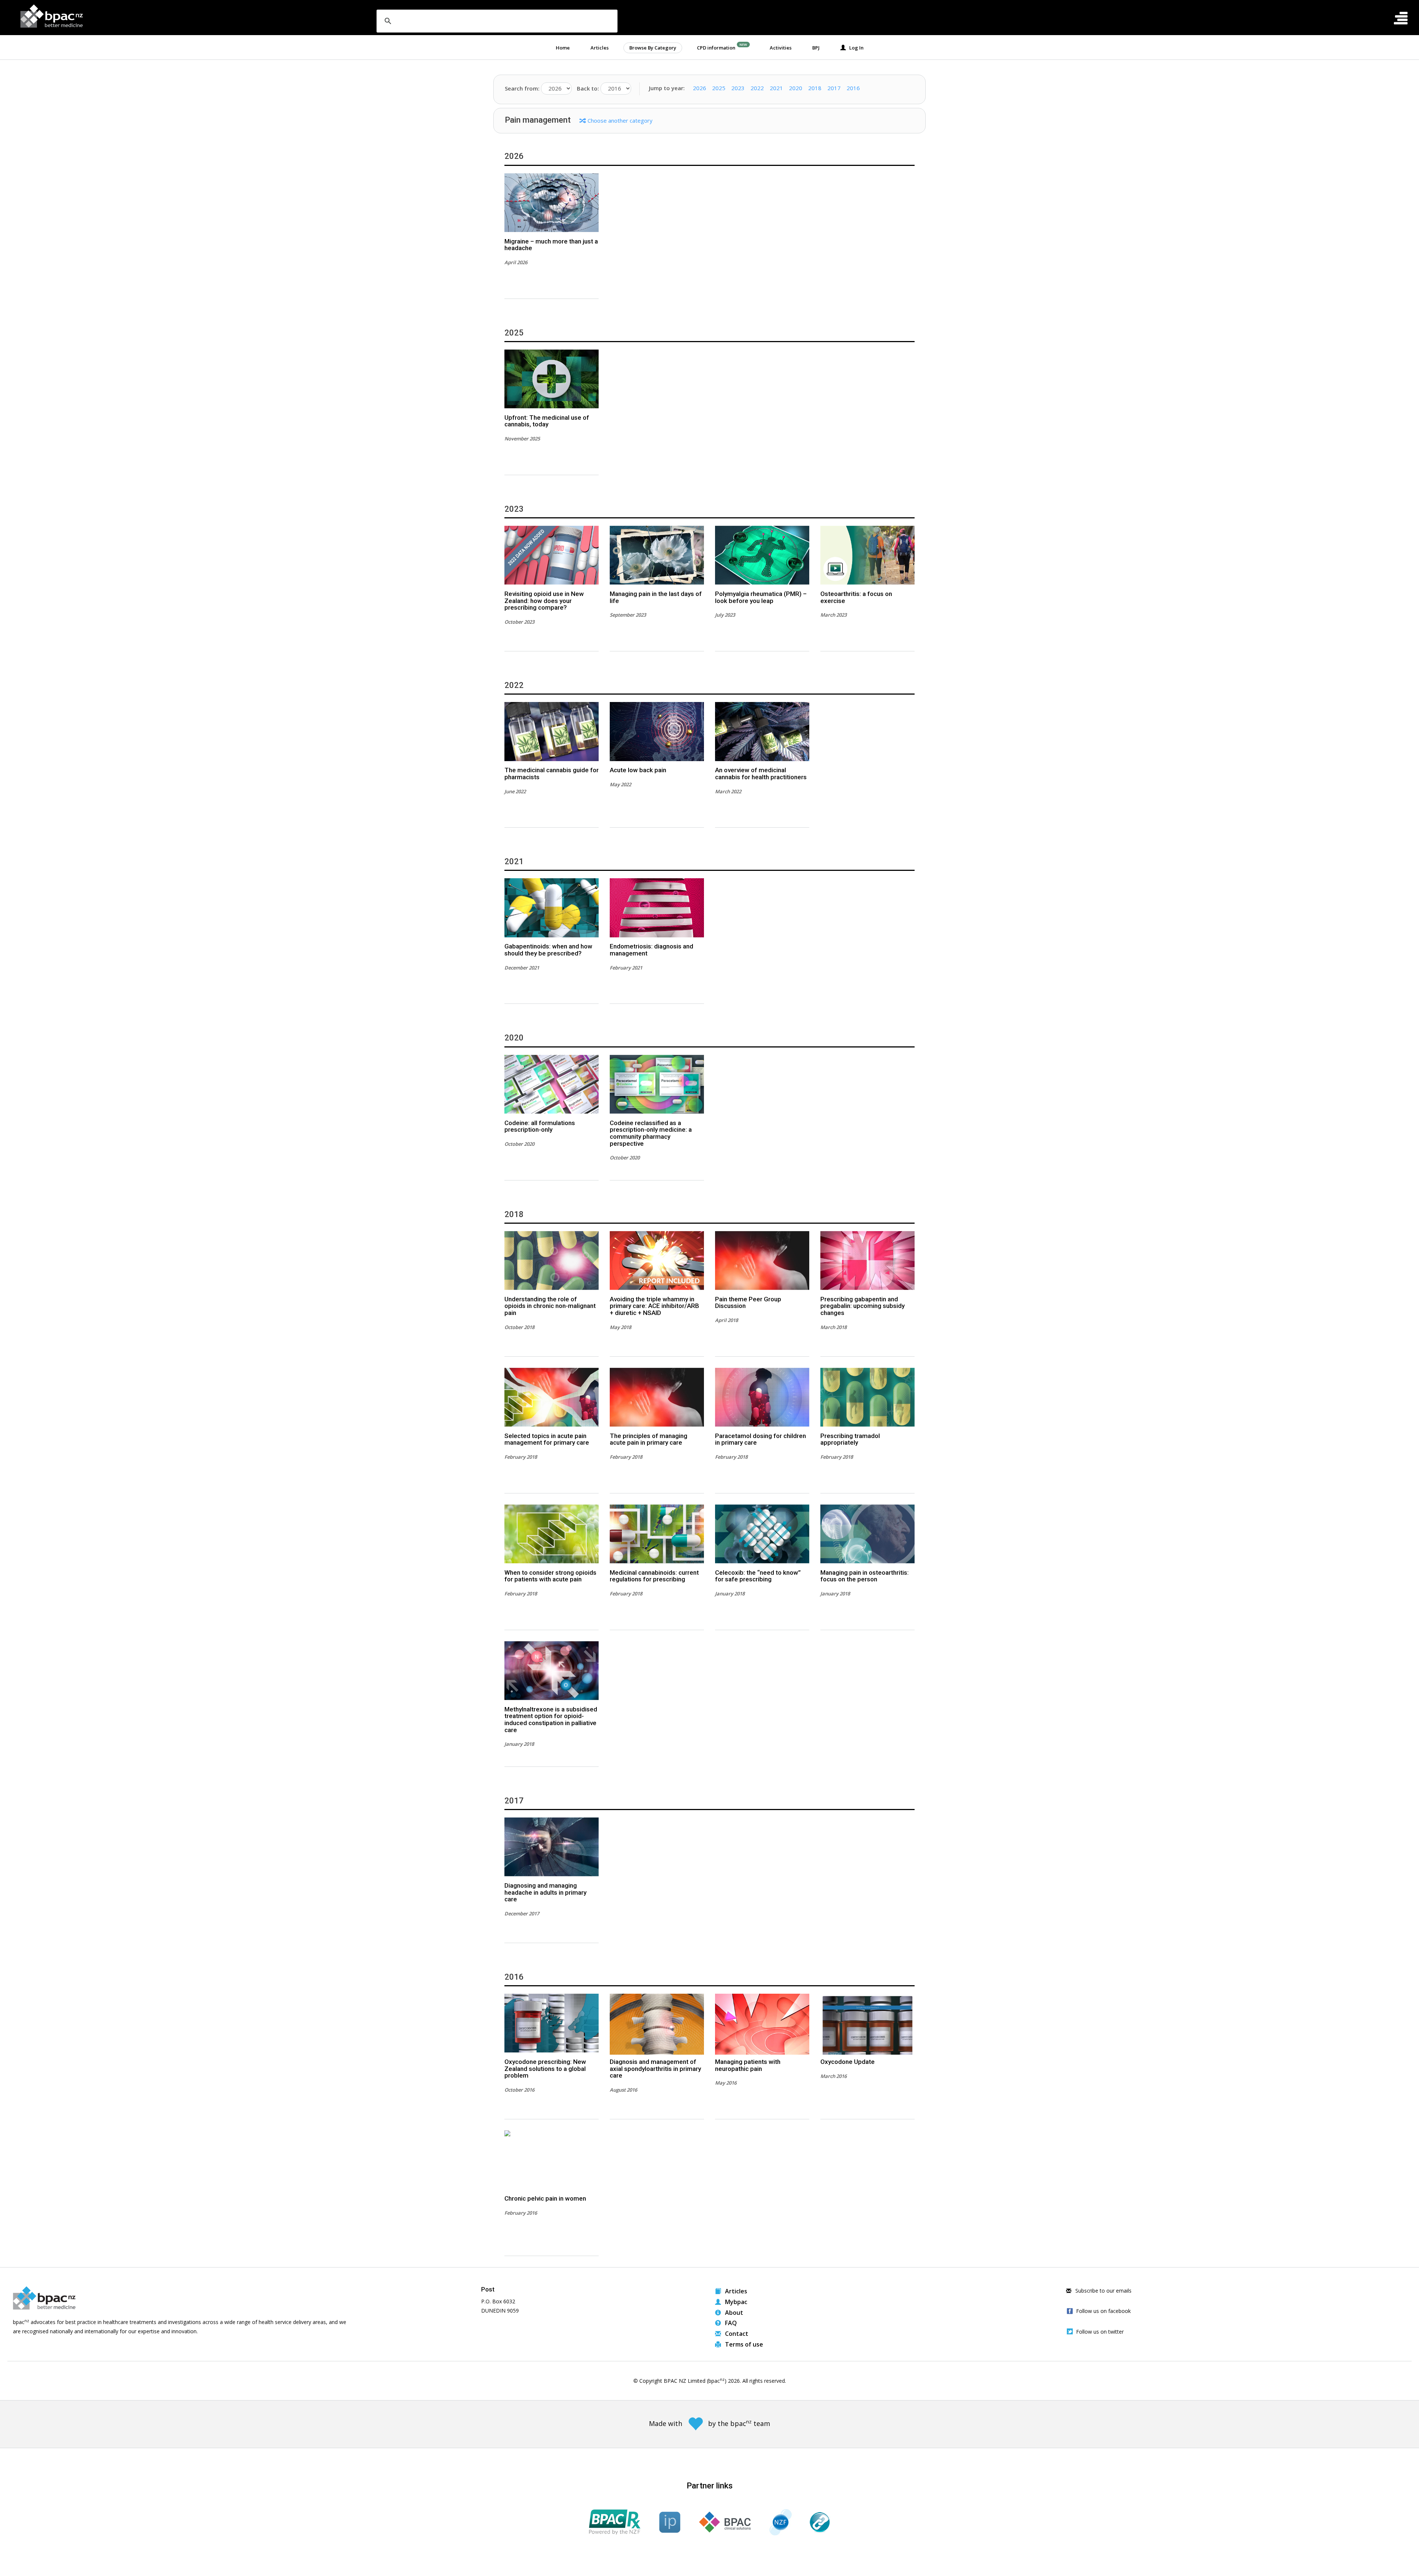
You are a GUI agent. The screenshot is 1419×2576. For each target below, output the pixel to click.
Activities (781, 48)
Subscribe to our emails (1103, 2291)
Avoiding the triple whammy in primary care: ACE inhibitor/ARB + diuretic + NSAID (654, 1306)
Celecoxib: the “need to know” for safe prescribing (758, 1576)
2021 (776, 88)
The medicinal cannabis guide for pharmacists (552, 774)
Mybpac (735, 2302)
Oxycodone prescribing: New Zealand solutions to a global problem (545, 2069)
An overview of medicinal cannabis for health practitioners (761, 774)
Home (563, 48)
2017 (834, 88)
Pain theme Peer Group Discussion (748, 1303)
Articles (600, 48)
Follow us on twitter (1100, 2332)
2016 (853, 88)
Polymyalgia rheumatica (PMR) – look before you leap (761, 597)
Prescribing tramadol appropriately (850, 1439)
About (733, 2313)
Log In (855, 48)
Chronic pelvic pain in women (545, 2198)
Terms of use (743, 2344)
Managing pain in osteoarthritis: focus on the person (865, 1576)
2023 (738, 88)
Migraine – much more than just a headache (551, 245)
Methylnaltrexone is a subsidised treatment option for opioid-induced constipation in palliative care (551, 1720)
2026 (700, 88)
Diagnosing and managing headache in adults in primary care (545, 1892)
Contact (736, 2334)
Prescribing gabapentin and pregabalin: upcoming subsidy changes (862, 1306)
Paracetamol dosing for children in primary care (760, 1439)
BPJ (816, 48)
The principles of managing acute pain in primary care (649, 1439)
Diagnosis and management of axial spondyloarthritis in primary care (655, 2069)
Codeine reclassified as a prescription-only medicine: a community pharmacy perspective (651, 1133)
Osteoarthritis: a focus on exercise (856, 597)
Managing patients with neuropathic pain (748, 2065)
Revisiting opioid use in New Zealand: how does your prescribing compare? (544, 601)
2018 (815, 88)
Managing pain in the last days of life (656, 597)
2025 (719, 88)
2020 (796, 88)
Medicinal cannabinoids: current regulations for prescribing (654, 1576)
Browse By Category (653, 48)
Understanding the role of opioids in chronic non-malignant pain (550, 1306)
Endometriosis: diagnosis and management (651, 950)
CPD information (716, 48)
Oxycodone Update (848, 2062)
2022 (757, 88)
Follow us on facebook (1103, 2311)
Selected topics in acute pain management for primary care (547, 1439)
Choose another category (620, 120)
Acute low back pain (638, 770)
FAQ (730, 2323)
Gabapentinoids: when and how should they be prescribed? (548, 950)
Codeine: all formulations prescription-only (540, 1126)
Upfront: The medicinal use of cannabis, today (547, 421)
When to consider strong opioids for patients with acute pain (550, 1576)
